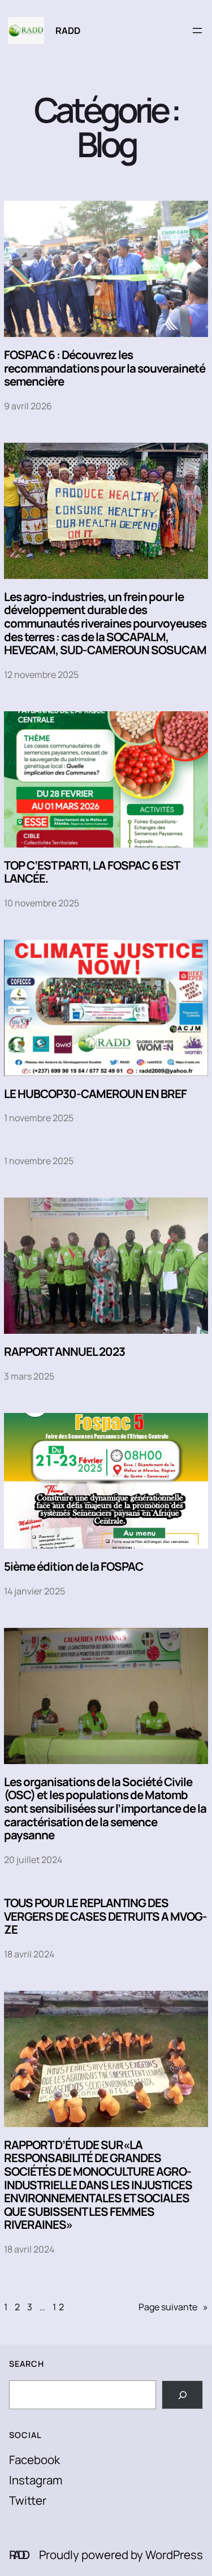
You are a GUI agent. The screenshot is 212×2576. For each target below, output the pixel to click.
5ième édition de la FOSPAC (73, 1567)
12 (60, 2307)
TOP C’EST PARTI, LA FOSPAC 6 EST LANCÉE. (92, 872)
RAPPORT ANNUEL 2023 (64, 1352)
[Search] (182, 2395)
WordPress (174, 2555)
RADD (68, 31)
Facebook (34, 2460)
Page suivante (173, 2307)
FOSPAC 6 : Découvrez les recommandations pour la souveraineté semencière (105, 368)
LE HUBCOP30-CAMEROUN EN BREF (95, 1094)
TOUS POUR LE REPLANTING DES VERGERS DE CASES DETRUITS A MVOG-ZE (105, 1916)
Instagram (36, 2480)
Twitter (28, 2500)
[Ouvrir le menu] (197, 31)
